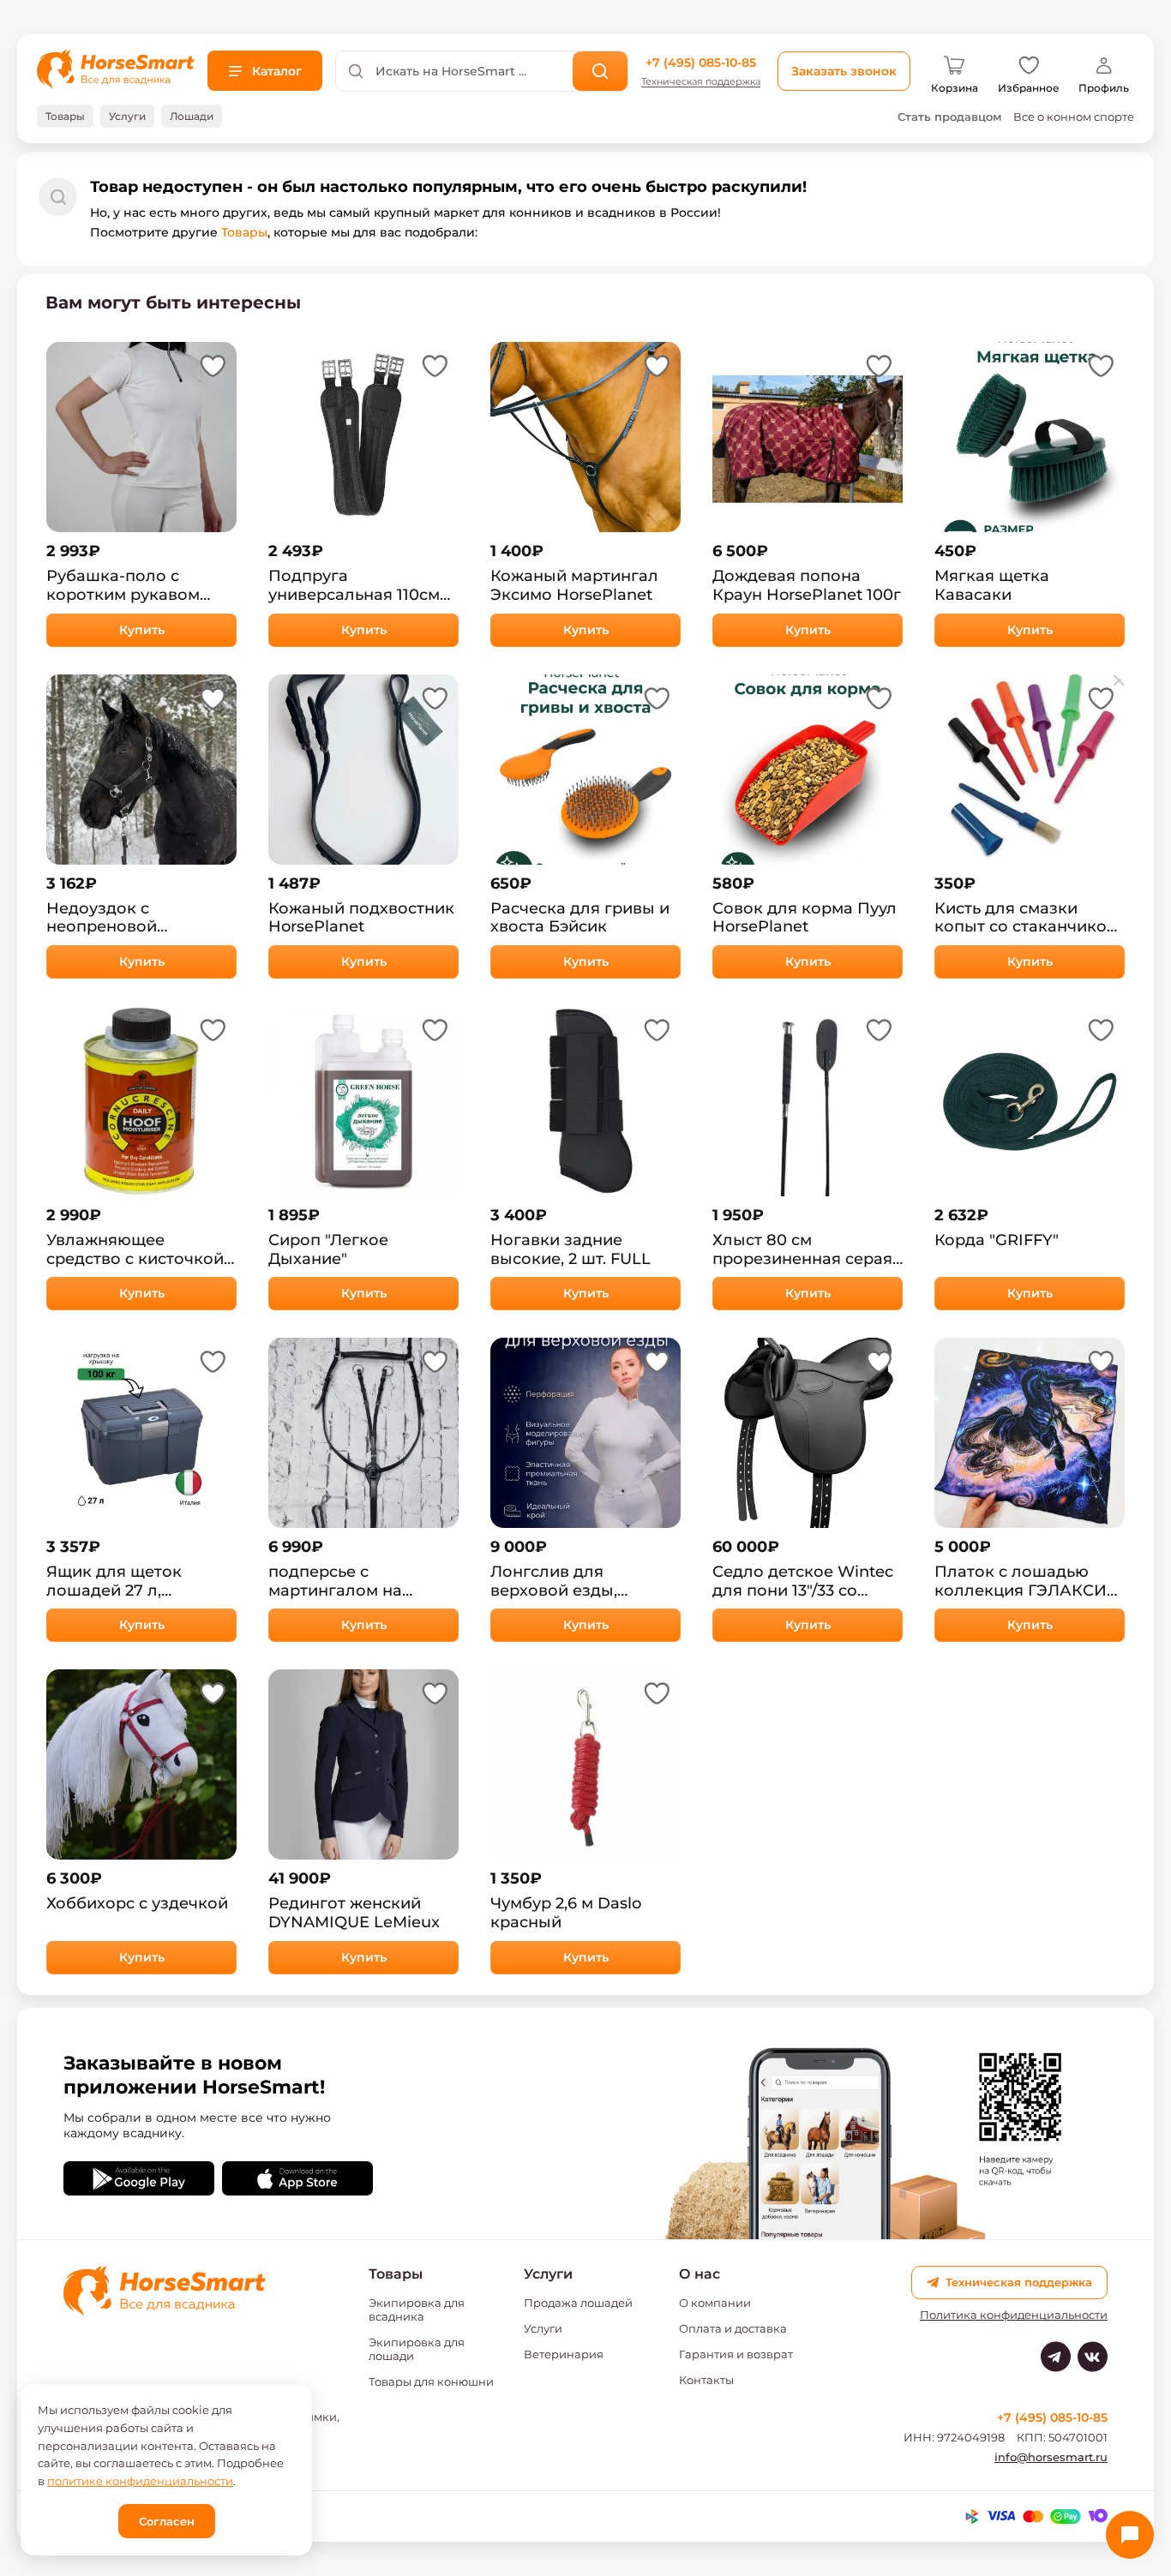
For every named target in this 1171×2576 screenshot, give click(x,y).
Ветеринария (564, 2354)
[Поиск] (601, 71)
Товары (244, 232)
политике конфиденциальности (140, 2481)
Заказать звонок (844, 71)
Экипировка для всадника (417, 2309)
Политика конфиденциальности (1014, 2315)
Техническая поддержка (701, 82)
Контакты (706, 2380)
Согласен (167, 2521)
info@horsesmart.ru (1051, 2457)
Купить (142, 630)
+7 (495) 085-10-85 (701, 63)
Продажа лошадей (578, 2303)
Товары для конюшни (431, 2381)
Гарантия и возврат (736, 2354)
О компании (715, 2303)
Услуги (543, 2328)
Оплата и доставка (733, 2328)
